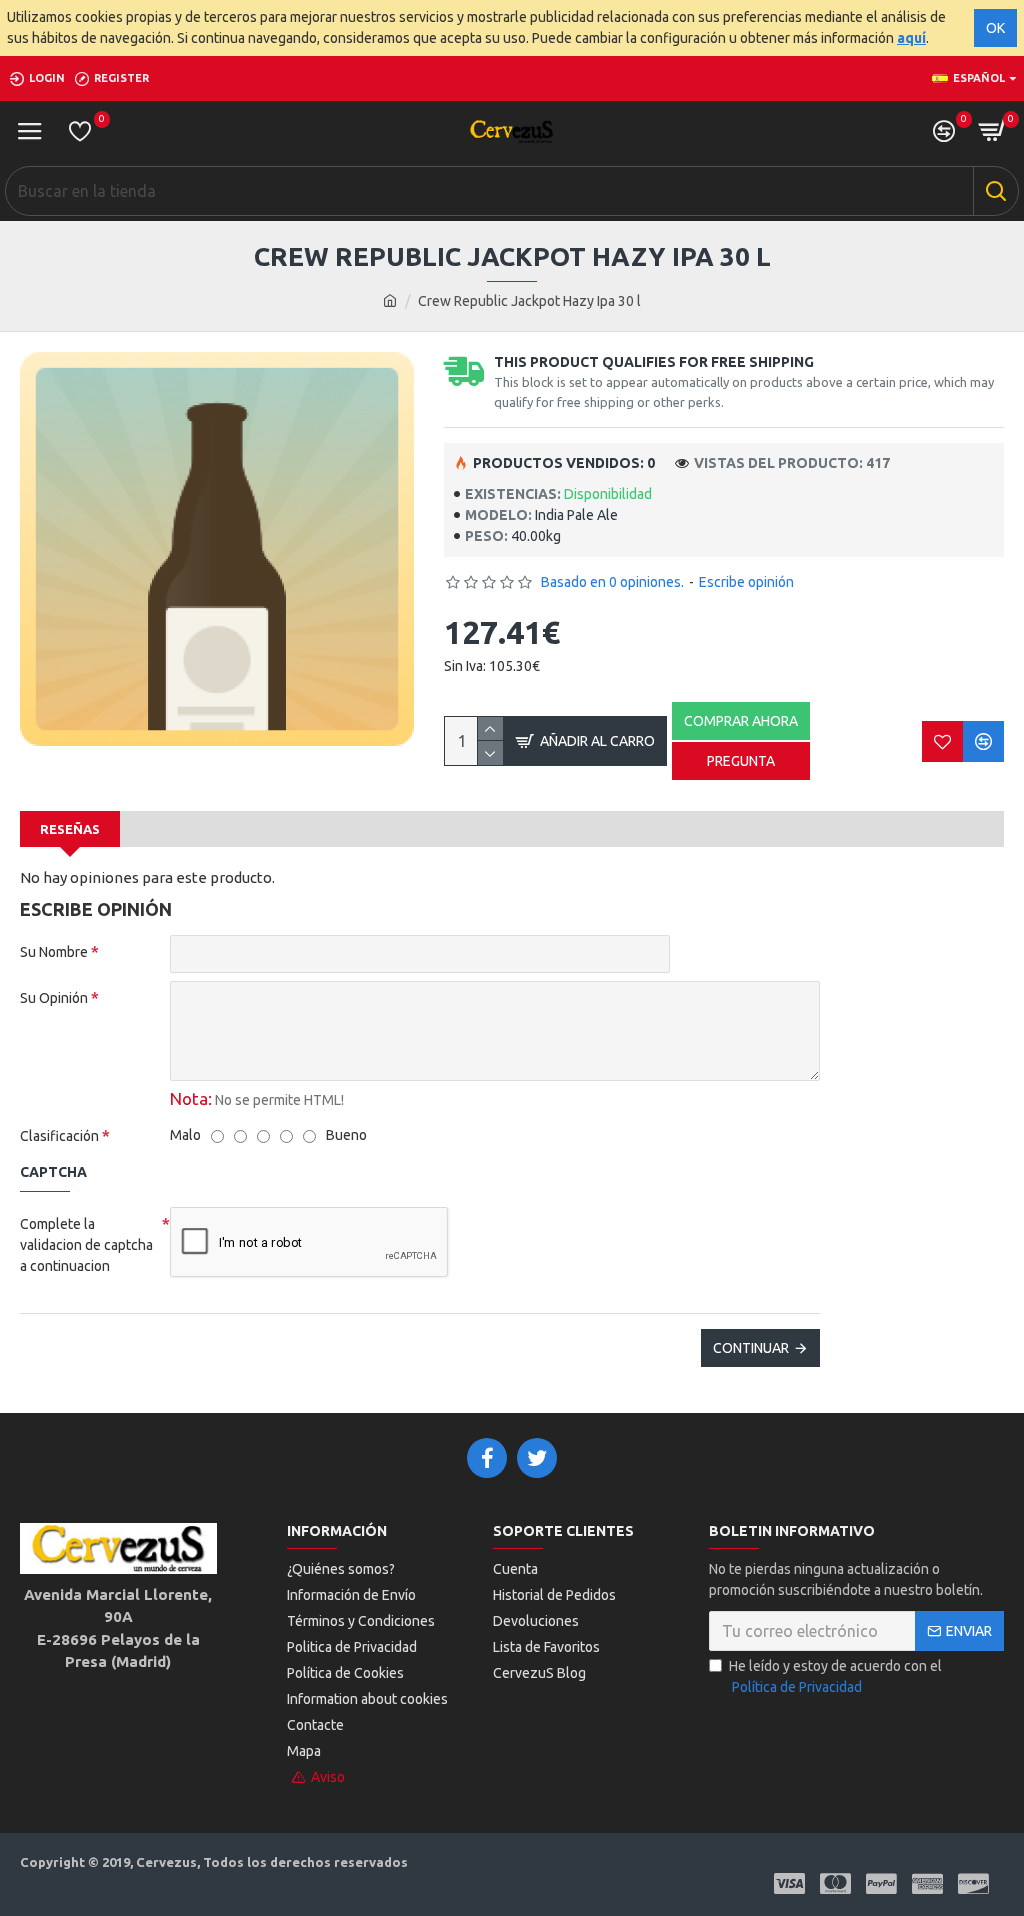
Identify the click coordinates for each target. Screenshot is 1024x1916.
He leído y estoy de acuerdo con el (835, 1676)
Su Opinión (54, 998)
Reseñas (70, 829)
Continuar (751, 1348)
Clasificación (59, 1136)
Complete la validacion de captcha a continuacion (86, 1245)
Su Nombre (54, 952)
